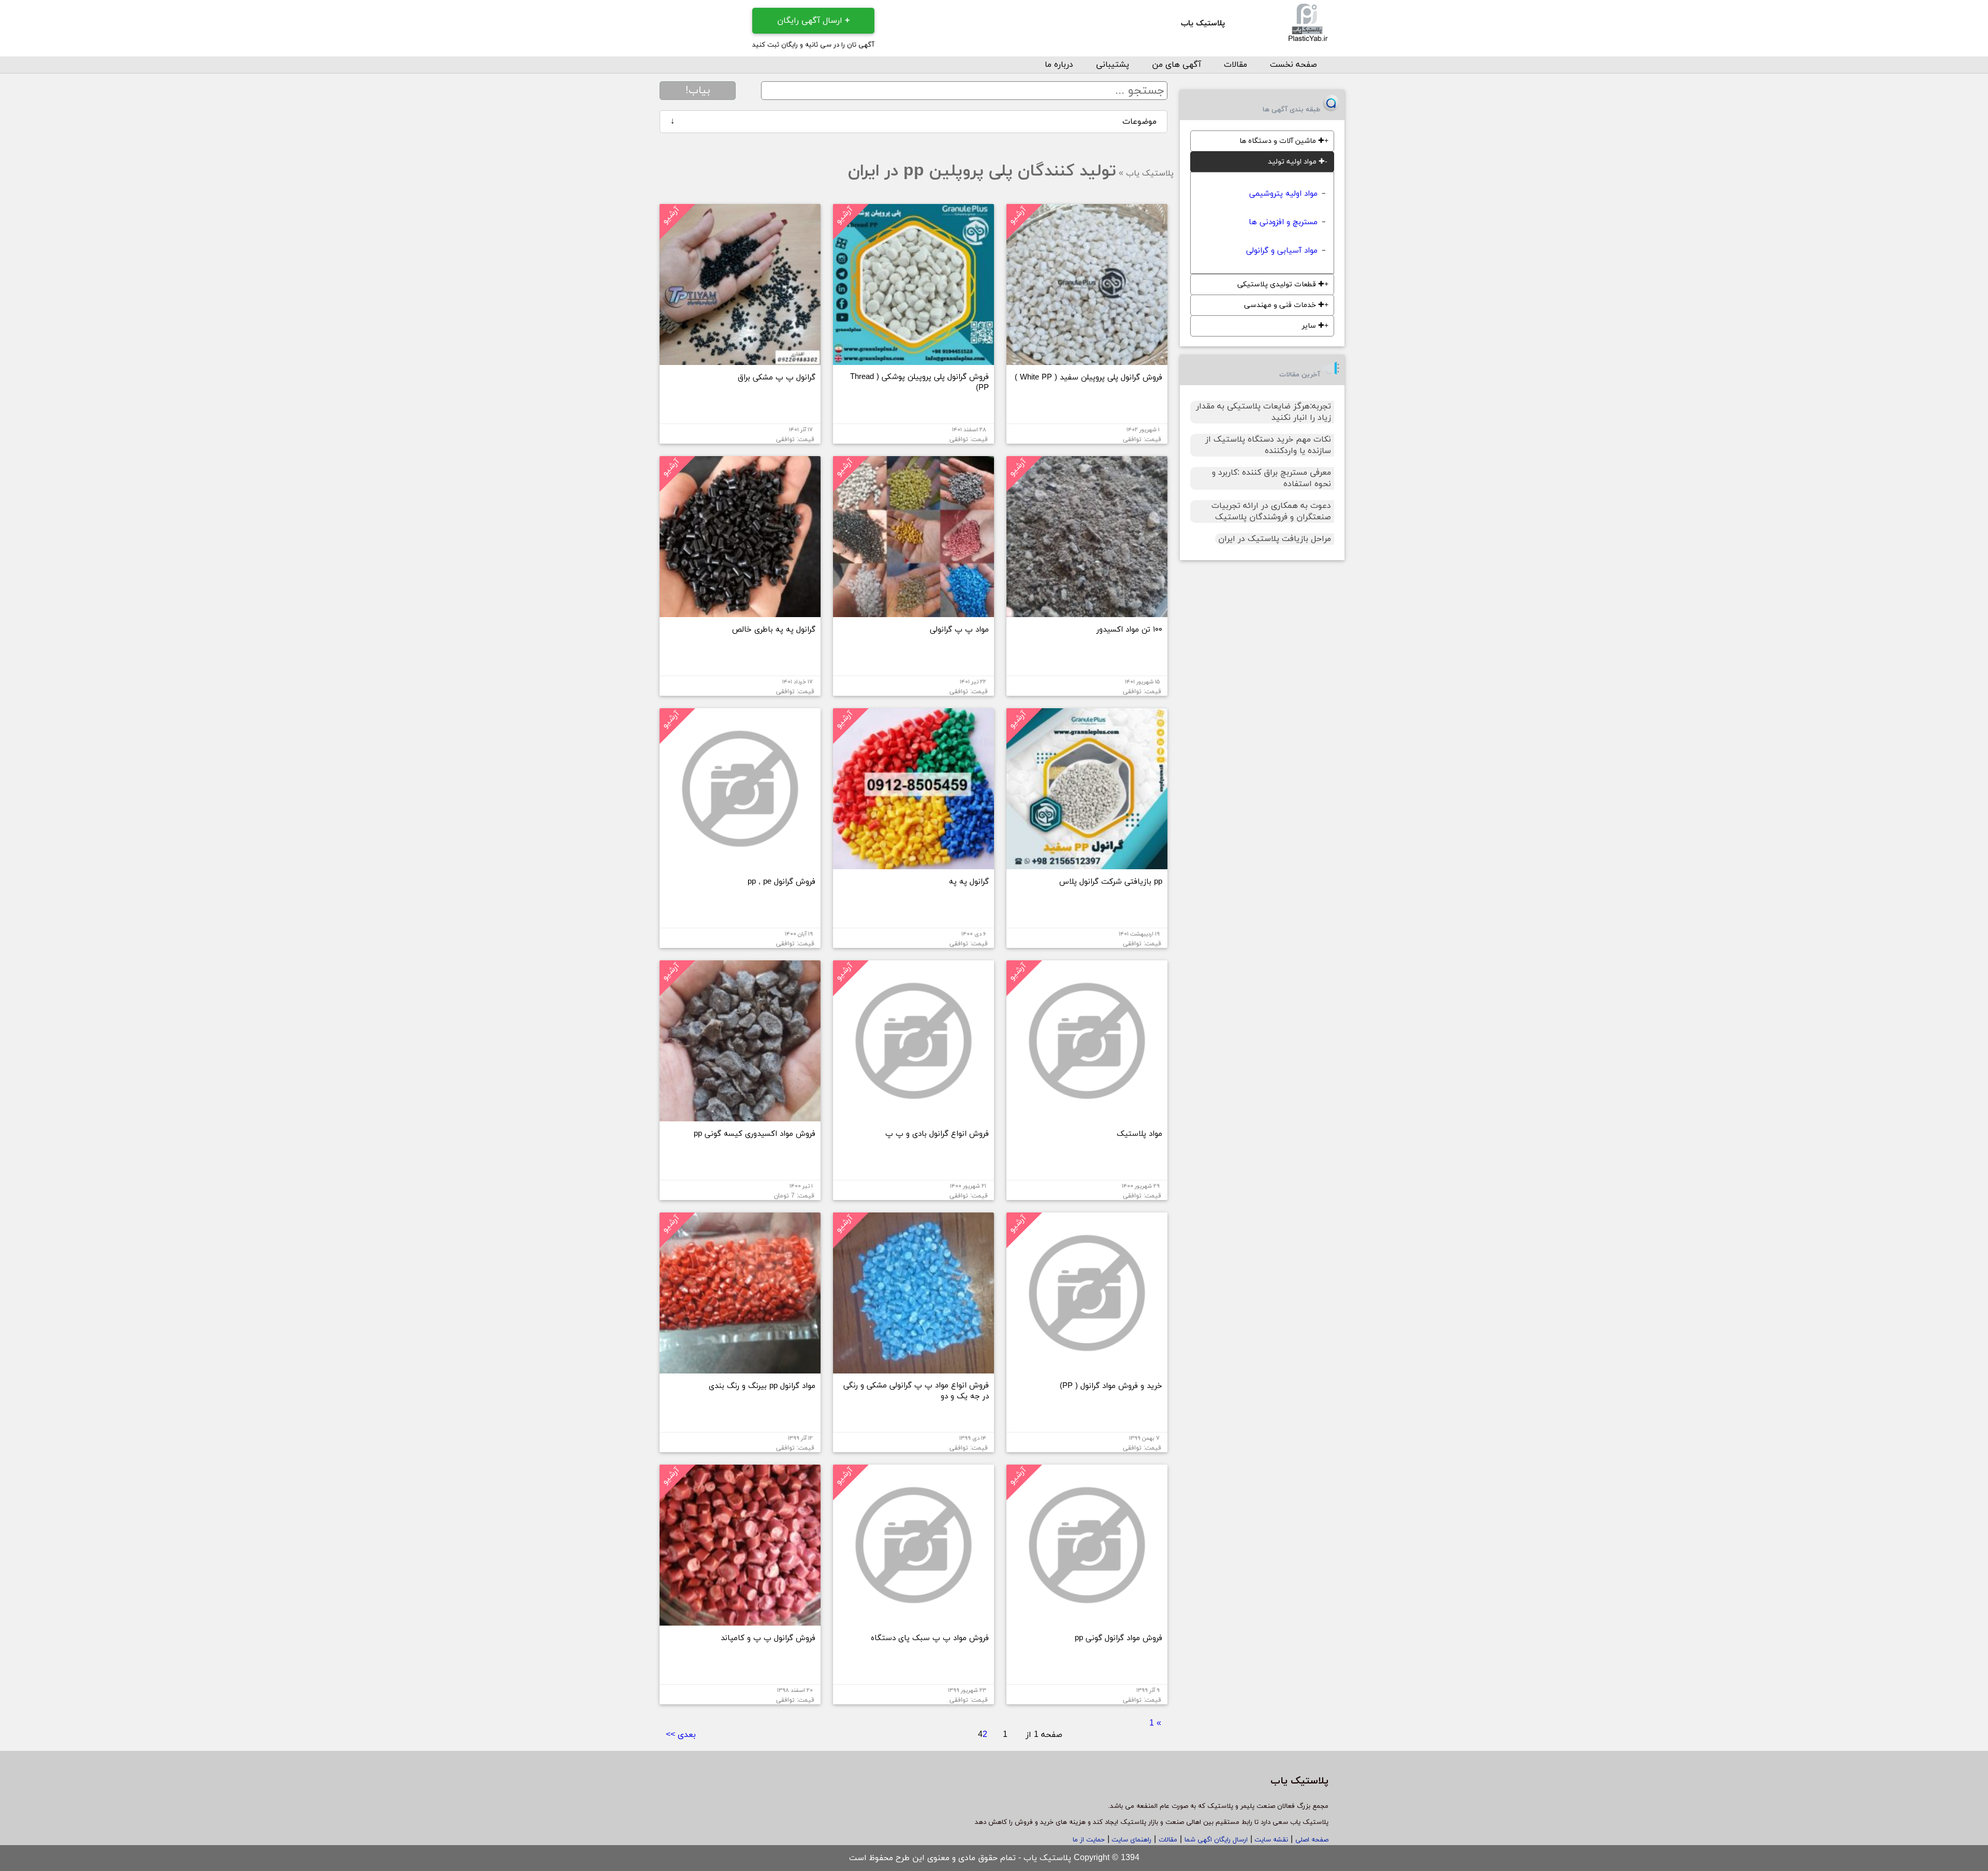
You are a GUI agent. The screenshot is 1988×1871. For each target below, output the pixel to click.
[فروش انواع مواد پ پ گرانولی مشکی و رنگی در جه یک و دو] (913, 1369)
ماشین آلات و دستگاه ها (1282, 141)
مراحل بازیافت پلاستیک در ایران (1275, 539)
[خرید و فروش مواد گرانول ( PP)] (1087, 1369)
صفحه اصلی (1312, 1840)
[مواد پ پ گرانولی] (913, 613)
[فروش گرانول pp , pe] (740, 865)
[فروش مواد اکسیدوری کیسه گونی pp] (740, 1117)
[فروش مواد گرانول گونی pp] (1087, 1621)
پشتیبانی (1113, 65)
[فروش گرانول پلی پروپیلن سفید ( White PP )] (1087, 361)
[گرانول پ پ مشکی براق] (740, 361)
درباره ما (1059, 65)
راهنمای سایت (1130, 1840)
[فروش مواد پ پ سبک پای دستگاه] (913, 1621)
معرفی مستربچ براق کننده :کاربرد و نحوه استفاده (1271, 478)
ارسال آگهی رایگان (813, 21)
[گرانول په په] (913, 865)
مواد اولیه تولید (1296, 162)
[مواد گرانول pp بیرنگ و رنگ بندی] (740, 1369)
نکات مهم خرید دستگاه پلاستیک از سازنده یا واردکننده (1268, 445)
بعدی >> (681, 1735)
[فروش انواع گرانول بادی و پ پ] (913, 1117)
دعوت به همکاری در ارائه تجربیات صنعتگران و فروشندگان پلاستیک (1271, 511)
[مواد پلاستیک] (1087, 1117)
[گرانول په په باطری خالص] (740, 613)
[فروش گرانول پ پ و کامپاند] (740, 1621)
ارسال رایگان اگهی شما (1216, 1840)
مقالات (1236, 65)
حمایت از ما (1089, 1840)
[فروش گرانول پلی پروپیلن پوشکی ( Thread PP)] (913, 361)
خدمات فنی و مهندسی (1284, 305)
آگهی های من (1176, 65)
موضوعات (913, 122)
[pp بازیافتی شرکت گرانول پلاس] (1087, 865)
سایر (1313, 326)
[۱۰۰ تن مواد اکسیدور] (1087, 613)
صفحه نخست (1293, 65)
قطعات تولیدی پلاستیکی (1281, 284)
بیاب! (698, 91)
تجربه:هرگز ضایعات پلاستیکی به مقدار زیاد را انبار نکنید (1263, 412)
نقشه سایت (1270, 1840)
